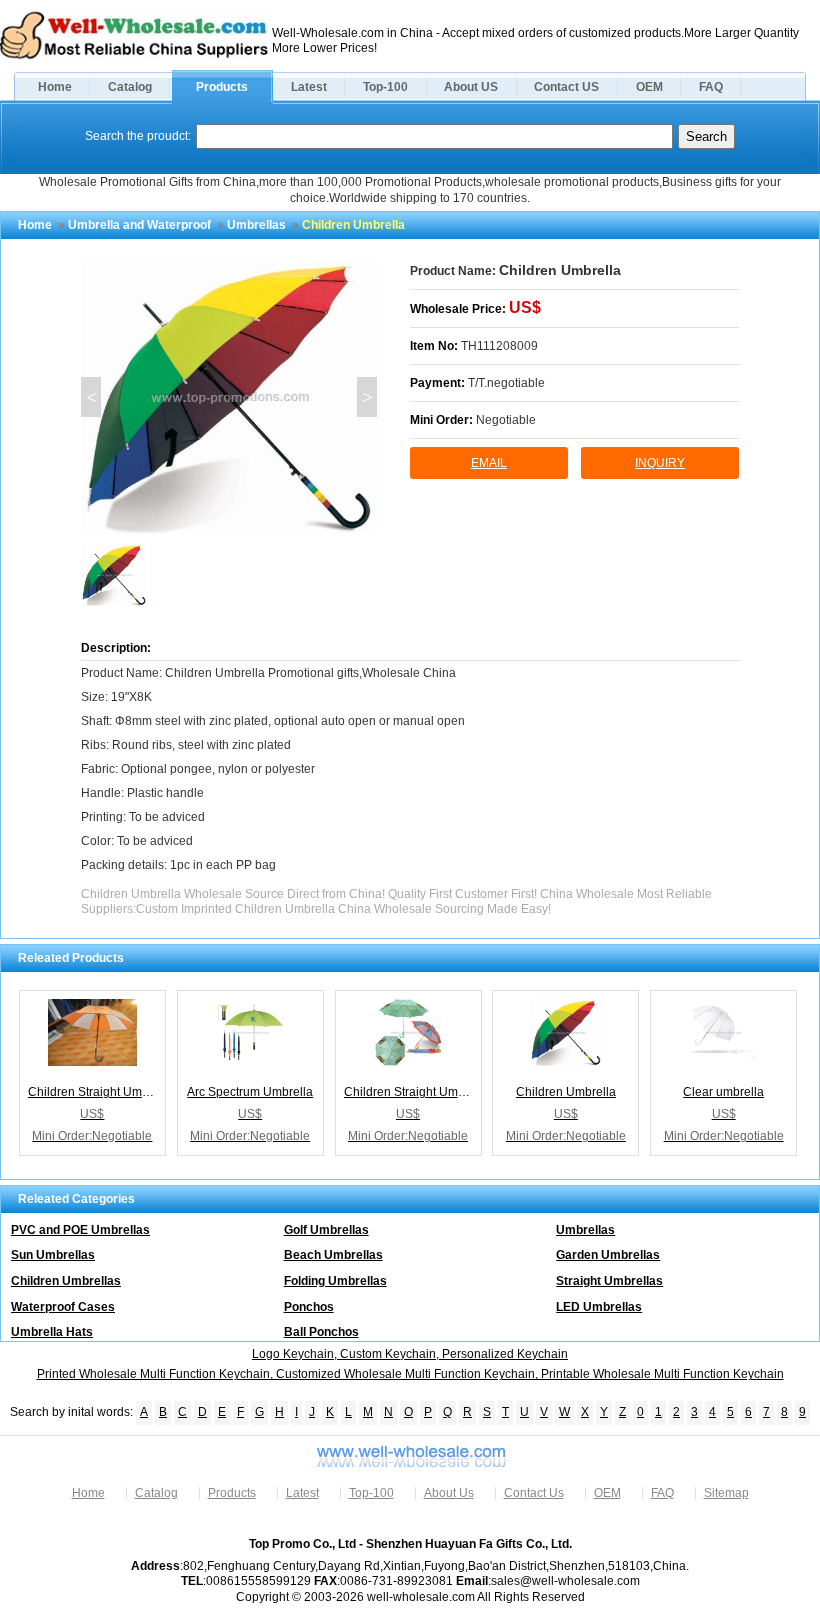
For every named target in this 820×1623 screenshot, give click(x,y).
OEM (649, 87)
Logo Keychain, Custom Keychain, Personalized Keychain (410, 1354)
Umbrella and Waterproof (139, 225)
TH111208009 (499, 346)
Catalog (130, 87)
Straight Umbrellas (609, 1281)
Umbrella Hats (52, 1332)
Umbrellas (256, 225)
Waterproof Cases (63, 1307)
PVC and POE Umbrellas (80, 1230)
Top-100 (385, 87)
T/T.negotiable (506, 383)
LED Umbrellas (599, 1307)
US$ (525, 307)
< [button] (91, 397)
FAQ (711, 87)
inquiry (660, 463)
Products (222, 87)
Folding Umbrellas (335, 1281)
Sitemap (726, 1493)
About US (471, 87)
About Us (449, 1493)
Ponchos (309, 1307)
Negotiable (506, 420)
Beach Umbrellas (333, 1255)
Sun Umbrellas (53, 1255)
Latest (309, 87)
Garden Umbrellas (608, 1255)
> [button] (367, 397)
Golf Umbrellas (326, 1230)
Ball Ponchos (321, 1332)
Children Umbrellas (66, 1281)
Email (489, 463)
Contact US (566, 87)
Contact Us (534, 1493)
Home (55, 87)
